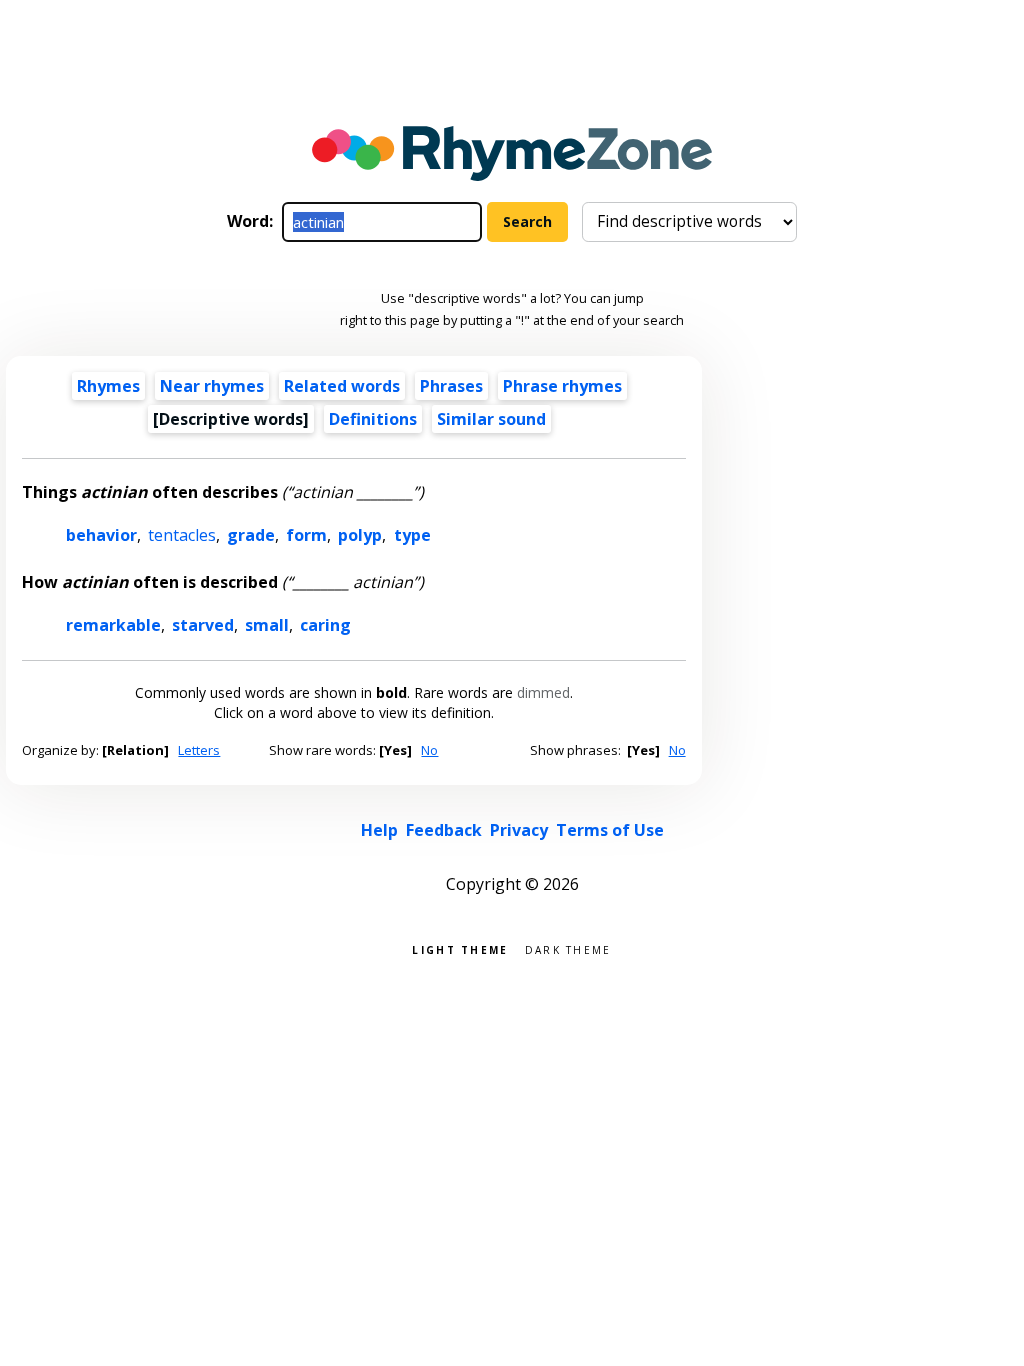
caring (325, 625)
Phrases (451, 386)
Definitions (373, 419)
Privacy (519, 830)
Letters (199, 750)
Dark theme (568, 948)
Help (379, 830)
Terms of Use (610, 830)
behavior (101, 535)
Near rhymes (212, 386)
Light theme (460, 948)
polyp (360, 535)
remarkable (113, 625)
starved (203, 625)
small (267, 625)
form (306, 535)
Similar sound (491, 419)
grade (251, 535)
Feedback (444, 830)
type (412, 535)
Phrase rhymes (562, 386)
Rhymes (108, 386)
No (429, 750)
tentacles (182, 535)
